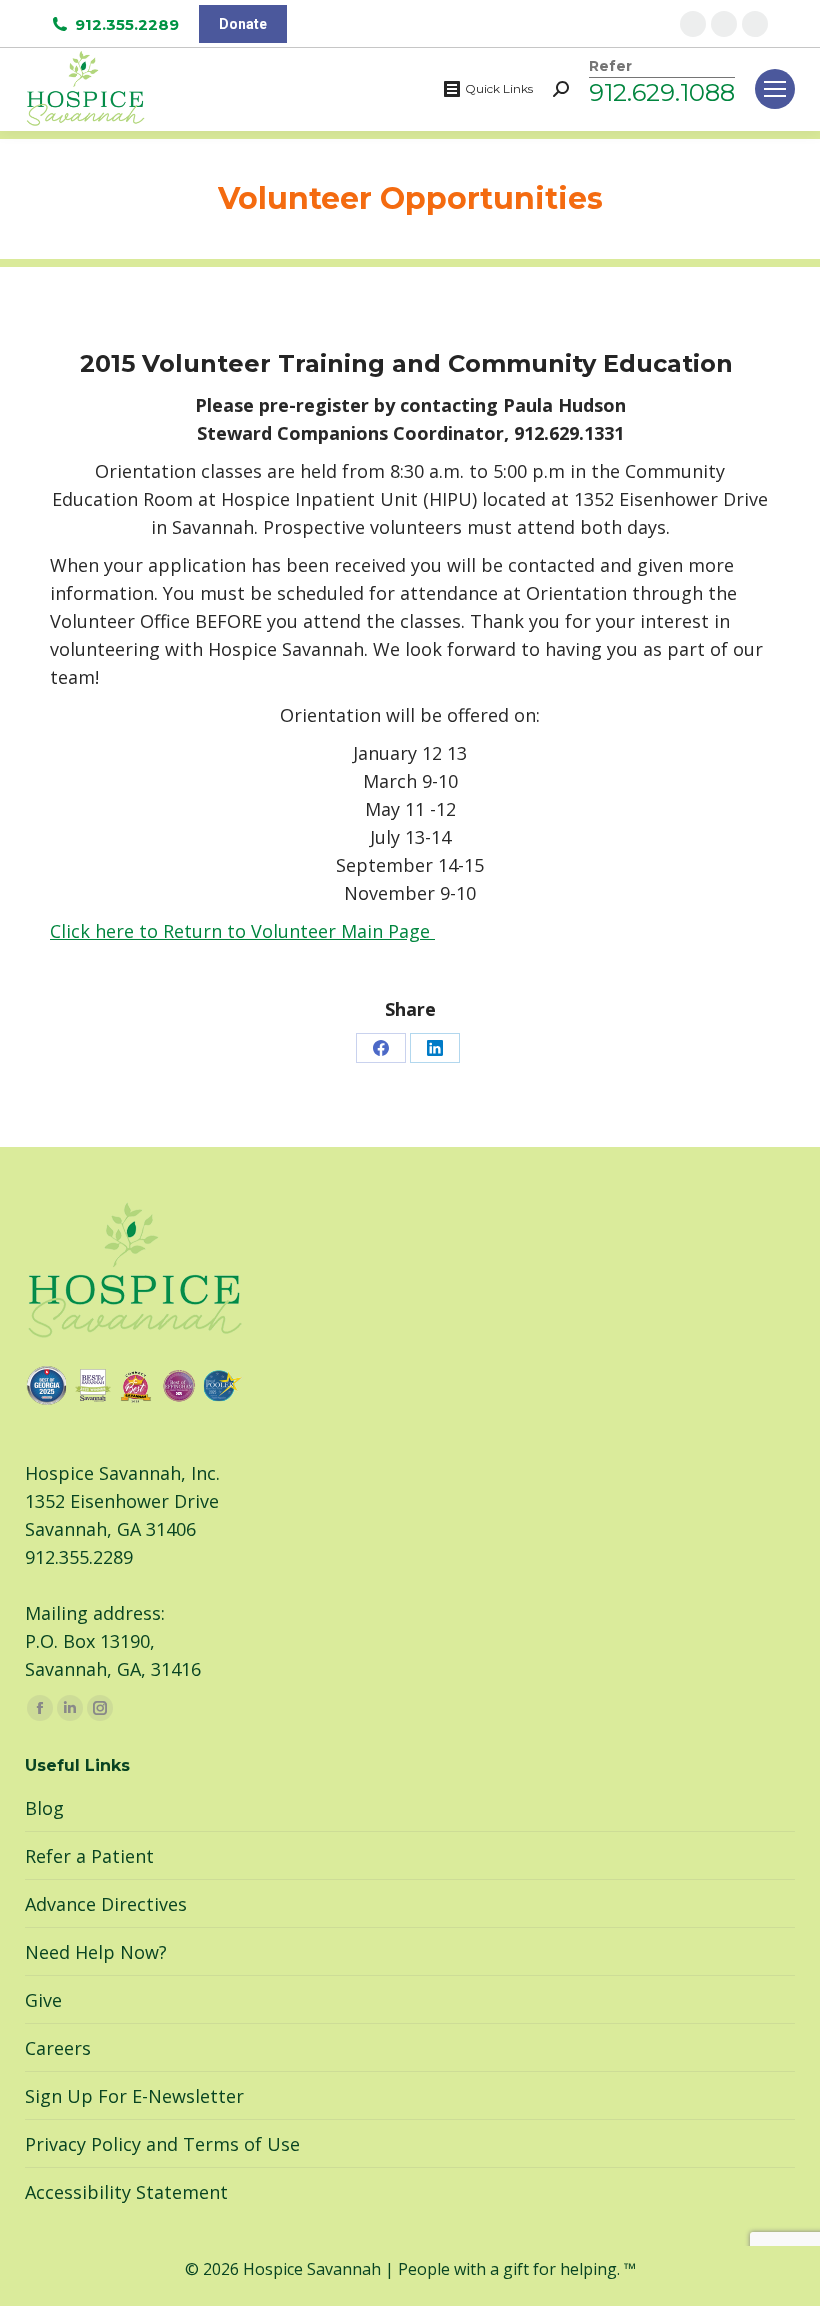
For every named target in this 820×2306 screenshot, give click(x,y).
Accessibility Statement (126, 2192)
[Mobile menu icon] (775, 89)
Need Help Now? (96, 1952)
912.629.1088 (662, 92)
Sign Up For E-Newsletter (134, 2096)
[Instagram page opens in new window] (724, 24)
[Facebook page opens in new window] (693, 24)
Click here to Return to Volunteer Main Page (242, 931)
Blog (44, 1808)
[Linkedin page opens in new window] (755, 24)
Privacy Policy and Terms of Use (162, 2144)
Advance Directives (106, 1904)
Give (43, 2000)
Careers (58, 2048)
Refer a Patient (89, 1856)
